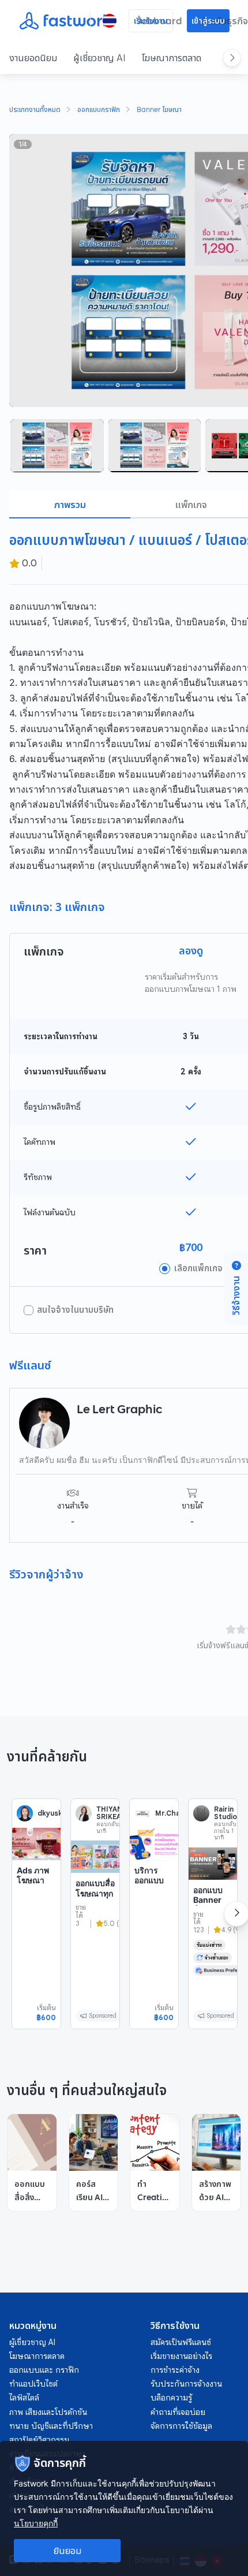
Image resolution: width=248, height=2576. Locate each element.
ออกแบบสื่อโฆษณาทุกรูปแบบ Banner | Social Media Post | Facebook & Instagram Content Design (95, 1944)
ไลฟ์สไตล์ (24, 2398)
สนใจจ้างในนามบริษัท (75, 1310)
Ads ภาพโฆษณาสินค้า (33, 1880)
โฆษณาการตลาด (172, 58)
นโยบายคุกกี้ (36, 2523)
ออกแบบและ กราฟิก (44, 2370)
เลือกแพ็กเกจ (198, 1268)
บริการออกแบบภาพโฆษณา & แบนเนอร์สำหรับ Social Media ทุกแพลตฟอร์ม (152, 1916)
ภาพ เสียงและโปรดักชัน (48, 2412)
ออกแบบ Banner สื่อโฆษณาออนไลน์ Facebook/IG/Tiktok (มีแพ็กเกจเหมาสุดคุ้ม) (213, 1930)
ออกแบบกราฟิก (99, 110)
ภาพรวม (70, 505)
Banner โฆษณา (159, 110)
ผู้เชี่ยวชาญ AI (99, 58)
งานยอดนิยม (33, 58)
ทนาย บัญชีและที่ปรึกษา (51, 2426)
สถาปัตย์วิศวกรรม (39, 2440)
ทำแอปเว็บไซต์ (33, 2384)
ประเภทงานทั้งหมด (35, 110)
